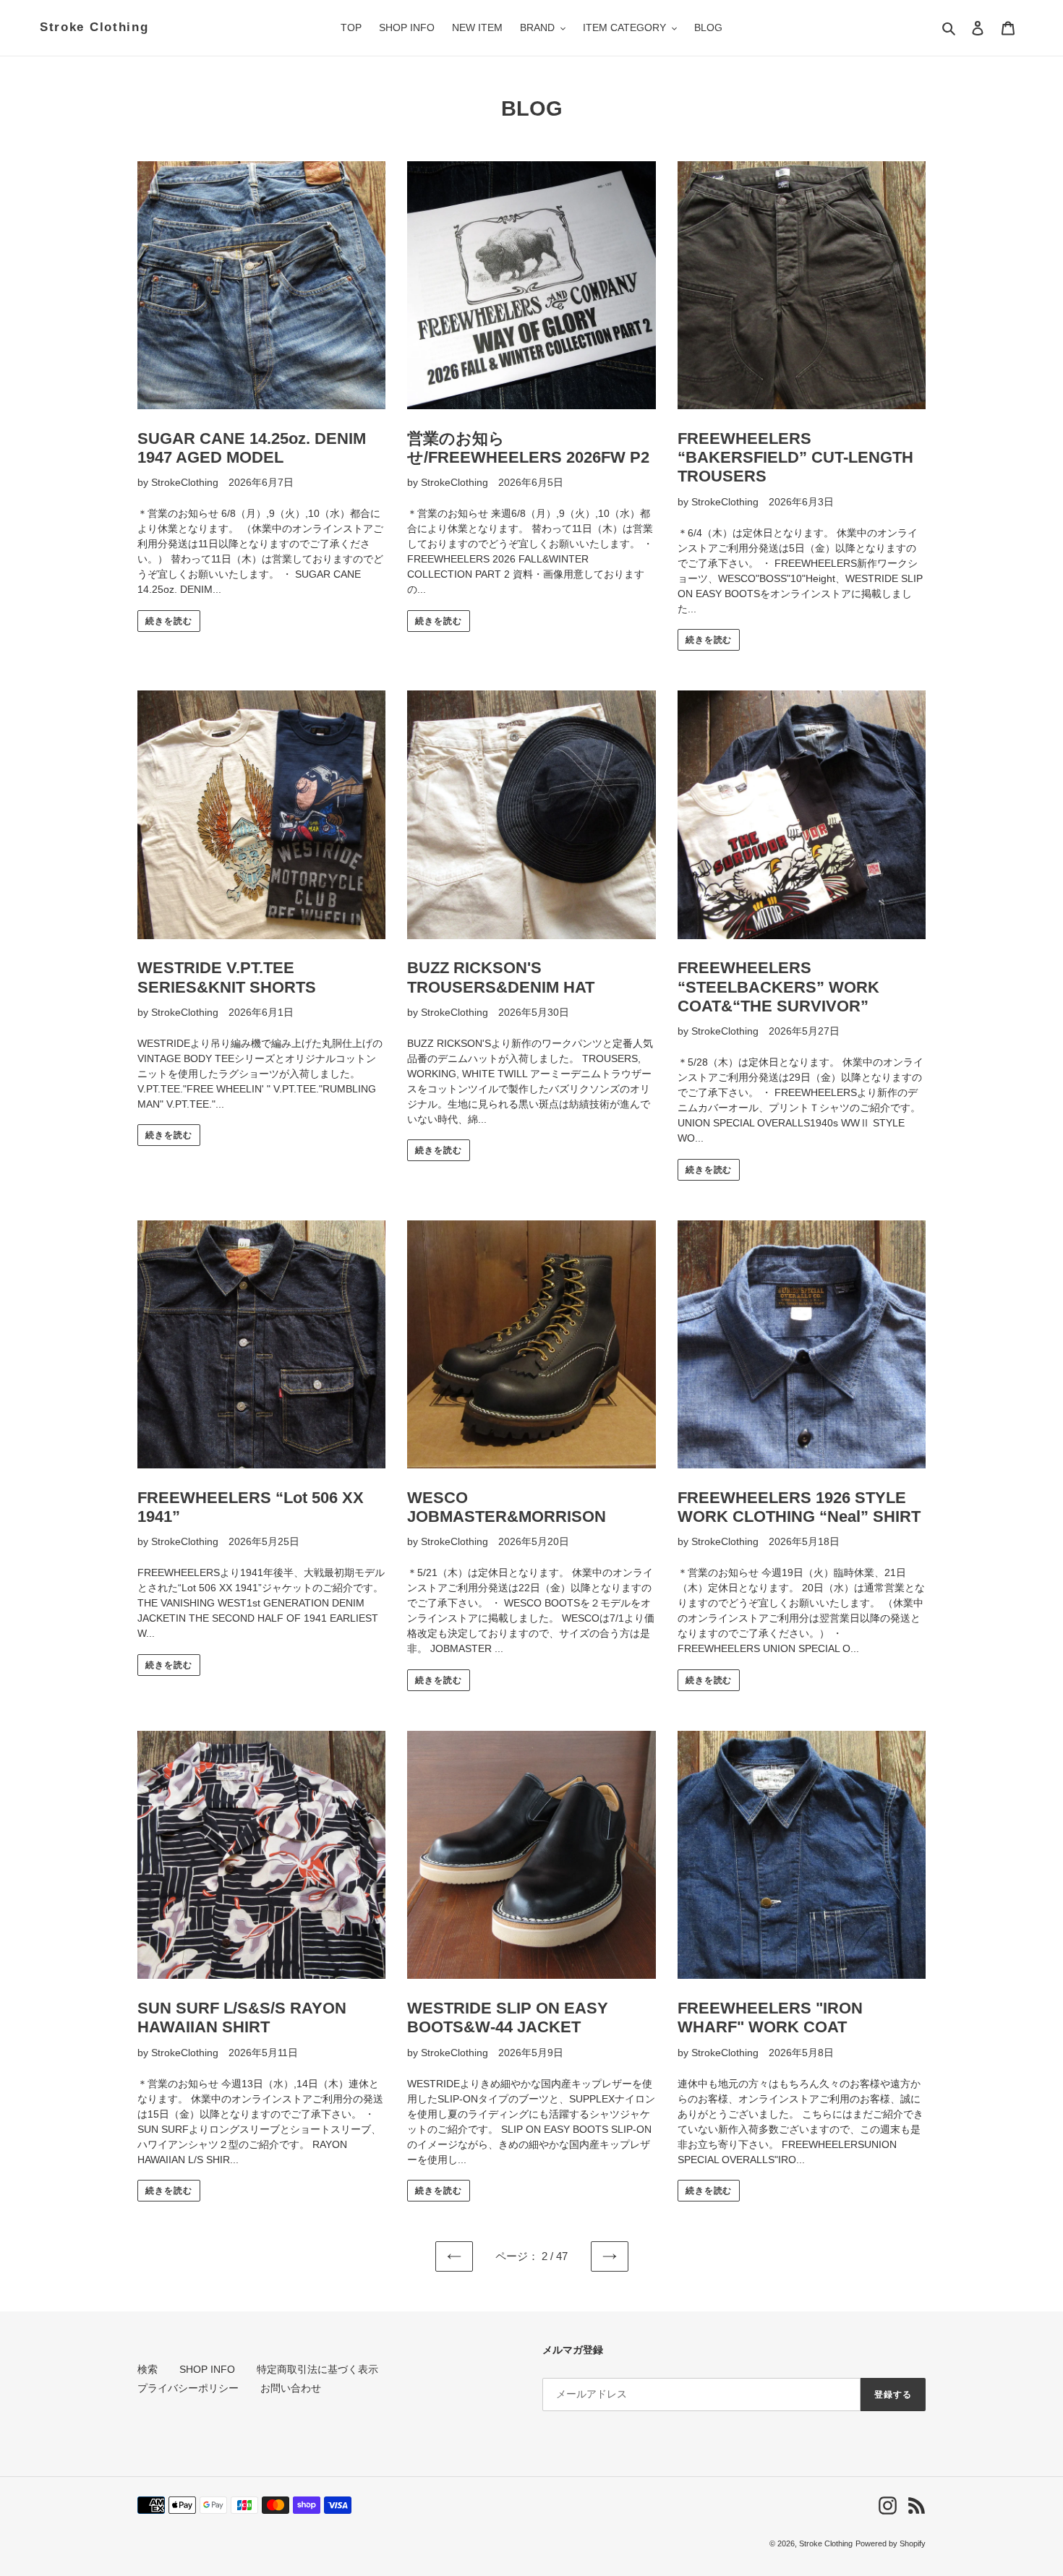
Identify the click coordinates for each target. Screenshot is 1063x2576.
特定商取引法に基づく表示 (317, 2369)
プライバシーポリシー (188, 2388)
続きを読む (169, 621)
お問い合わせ (291, 2388)
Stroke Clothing (94, 27)
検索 (148, 2369)
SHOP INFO (207, 2369)
